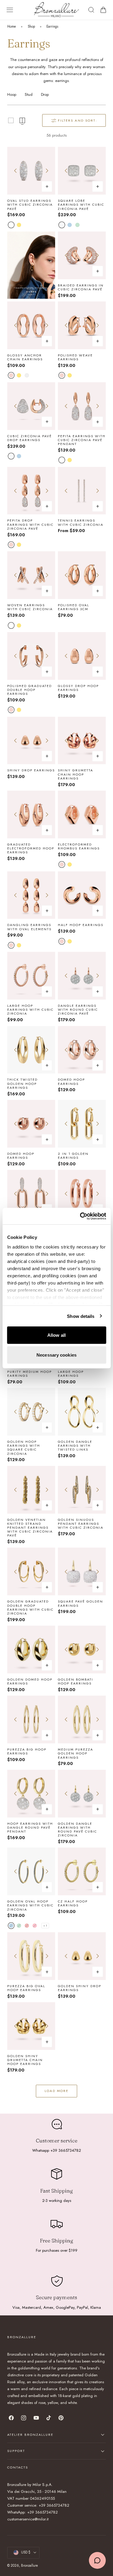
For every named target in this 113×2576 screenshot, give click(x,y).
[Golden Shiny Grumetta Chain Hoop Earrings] (31, 2026)
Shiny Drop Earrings (31, 770)
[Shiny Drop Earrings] (31, 741)
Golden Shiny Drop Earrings (80, 1988)
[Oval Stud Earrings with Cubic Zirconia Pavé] (31, 171)
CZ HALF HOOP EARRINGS (73, 1903)
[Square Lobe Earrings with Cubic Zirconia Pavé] (82, 171)
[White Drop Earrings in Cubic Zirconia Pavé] (82, 2259)
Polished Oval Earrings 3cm (74, 607)
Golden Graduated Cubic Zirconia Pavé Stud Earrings (30, 2208)
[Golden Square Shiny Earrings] (31, 2259)
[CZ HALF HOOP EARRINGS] (82, 1871)
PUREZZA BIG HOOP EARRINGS (27, 1751)
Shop (31, 26)
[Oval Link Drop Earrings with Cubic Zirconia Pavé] (31, 1194)
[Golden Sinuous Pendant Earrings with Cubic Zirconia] (82, 1490)
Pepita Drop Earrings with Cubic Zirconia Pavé (30, 525)
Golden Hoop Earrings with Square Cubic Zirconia (24, 1448)
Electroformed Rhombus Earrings (79, 846)
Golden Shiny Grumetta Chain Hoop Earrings (25, 2060)
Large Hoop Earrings (71, 1374)
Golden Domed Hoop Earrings (30, 1682)
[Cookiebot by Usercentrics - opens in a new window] (80, 1216)
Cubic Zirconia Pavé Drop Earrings (30, 438)
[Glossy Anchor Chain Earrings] (31, 325)
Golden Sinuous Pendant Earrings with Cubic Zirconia (81, 1524)
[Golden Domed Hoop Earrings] (31, 1650)
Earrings (52, 26)
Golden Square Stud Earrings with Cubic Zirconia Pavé (81, 2060)
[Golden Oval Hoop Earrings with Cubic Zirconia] (31, 1871)
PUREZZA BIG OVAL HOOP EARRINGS (26, 1988)
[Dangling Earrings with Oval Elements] (31, 895)
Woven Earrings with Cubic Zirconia (30, 607)
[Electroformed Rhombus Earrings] (82, 814)
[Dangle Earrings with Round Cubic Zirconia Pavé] (82, 976)
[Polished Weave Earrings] (82, 325)
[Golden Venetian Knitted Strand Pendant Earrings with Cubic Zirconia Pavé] (31, 1490)
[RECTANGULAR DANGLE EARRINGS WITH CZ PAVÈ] (31, 2333)
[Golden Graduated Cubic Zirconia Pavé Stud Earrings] (31, 2174)
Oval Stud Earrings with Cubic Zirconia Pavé (30, 205)
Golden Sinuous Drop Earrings (25, 2132)
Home (12, 26)
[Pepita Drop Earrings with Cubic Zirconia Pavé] (31, 491)
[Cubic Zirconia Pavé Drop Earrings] (31, 406)
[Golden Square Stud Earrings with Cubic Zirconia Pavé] (82, 2026)
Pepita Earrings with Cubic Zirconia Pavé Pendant (82, 440)
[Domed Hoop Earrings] (82, 1050)
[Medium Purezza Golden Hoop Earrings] (82, 1719)
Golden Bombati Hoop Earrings (75, 1682)
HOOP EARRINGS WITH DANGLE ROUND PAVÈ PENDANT (30, 1828)
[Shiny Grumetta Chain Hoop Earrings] (82, 741)
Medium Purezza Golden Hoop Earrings (75, 1754)
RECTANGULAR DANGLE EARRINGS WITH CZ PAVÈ (31, 2367)
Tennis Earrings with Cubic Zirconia (81, 522)
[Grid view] (11, 120)
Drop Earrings (74, 2204)
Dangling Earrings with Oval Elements (29, 927)
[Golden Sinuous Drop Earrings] (31, 2100)
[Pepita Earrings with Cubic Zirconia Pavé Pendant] (82, 406)
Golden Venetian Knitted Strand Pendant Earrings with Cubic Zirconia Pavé (30, 1528)
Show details (81, 1316)
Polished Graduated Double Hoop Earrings (30, 690)
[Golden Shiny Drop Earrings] (82, 1956)
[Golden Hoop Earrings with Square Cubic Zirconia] (31, 1412)
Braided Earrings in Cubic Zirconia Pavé (81, 287)
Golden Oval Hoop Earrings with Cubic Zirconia (30, 1906)
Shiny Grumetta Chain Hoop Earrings (75, 774)
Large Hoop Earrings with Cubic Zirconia (30, 1010)
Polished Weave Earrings (75, 357)
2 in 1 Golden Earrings (73, 1156)
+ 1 (45, 1926)
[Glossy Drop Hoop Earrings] (82, 656)
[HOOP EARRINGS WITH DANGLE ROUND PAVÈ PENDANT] (31, 1794)
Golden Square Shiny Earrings (25, 2291)
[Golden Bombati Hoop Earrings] (82, 1650)
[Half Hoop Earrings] (82, 895)
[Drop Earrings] (82, 2174)
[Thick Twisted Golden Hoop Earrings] (31, 1050)
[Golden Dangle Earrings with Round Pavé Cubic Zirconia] (82, 1794)
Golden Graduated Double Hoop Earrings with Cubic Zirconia (30, 1607)
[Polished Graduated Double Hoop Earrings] (31, 656)
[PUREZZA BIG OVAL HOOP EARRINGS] (31, 1956)
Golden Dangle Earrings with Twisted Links (75, 1446)
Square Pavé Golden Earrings (80, 1603)
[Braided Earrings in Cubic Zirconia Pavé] (82, 255)
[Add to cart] (47, 756)
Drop (45, 94)
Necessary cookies (56, 1355)
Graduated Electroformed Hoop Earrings (31, 849)
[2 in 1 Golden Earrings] (82, 1124)
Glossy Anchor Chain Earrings (25, 357)
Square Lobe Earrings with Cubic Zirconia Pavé (81, 205)
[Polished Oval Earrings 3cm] (82, 575)
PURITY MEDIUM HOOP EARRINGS (30, 1374)
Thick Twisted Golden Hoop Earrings (22, 1084)
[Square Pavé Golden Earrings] (82, 1571)
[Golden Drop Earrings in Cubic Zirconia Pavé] (82, 2100)
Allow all (56, 1335)
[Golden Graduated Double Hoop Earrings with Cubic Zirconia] (31, 1571)
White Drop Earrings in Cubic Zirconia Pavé (82, 2293)
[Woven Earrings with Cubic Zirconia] (31, 575)
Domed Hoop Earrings (71, 1082)
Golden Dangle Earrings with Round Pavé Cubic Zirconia (77, 1830)
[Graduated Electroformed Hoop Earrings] (31, 814)
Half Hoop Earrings (81, 925)
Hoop (12, 94)
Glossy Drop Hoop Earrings (78, 688)
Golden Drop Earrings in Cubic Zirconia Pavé (78, 2134)
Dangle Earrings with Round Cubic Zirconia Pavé (78, 1010)
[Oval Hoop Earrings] (82, 1194)
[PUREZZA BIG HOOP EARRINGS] (31, 1719)
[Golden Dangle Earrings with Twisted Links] (82, 1412)
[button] (10, 10)
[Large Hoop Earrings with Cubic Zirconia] (31, 976)
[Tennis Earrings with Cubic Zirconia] (82, 491)
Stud (29, 94)
